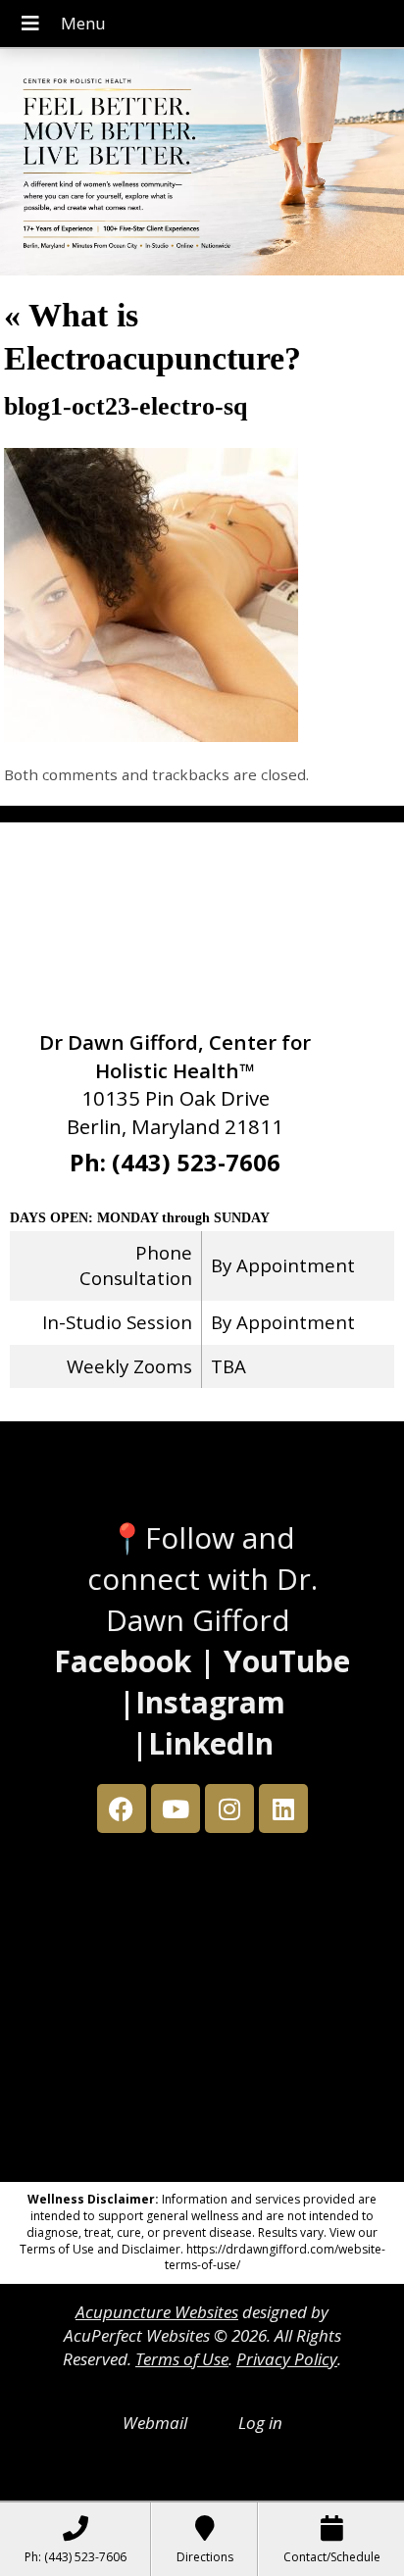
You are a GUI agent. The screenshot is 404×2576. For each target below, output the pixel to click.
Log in (260, 2423)
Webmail (155, 2423)
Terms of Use (182, 2359)
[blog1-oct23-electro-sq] (151, 736)
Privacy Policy (287, 2359)
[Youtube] (176, 1808)
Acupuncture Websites (157, 2312)
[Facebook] (122, 1808)
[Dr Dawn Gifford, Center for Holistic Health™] (202, 164)
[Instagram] (229, 1808)
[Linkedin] (283, 1808)
